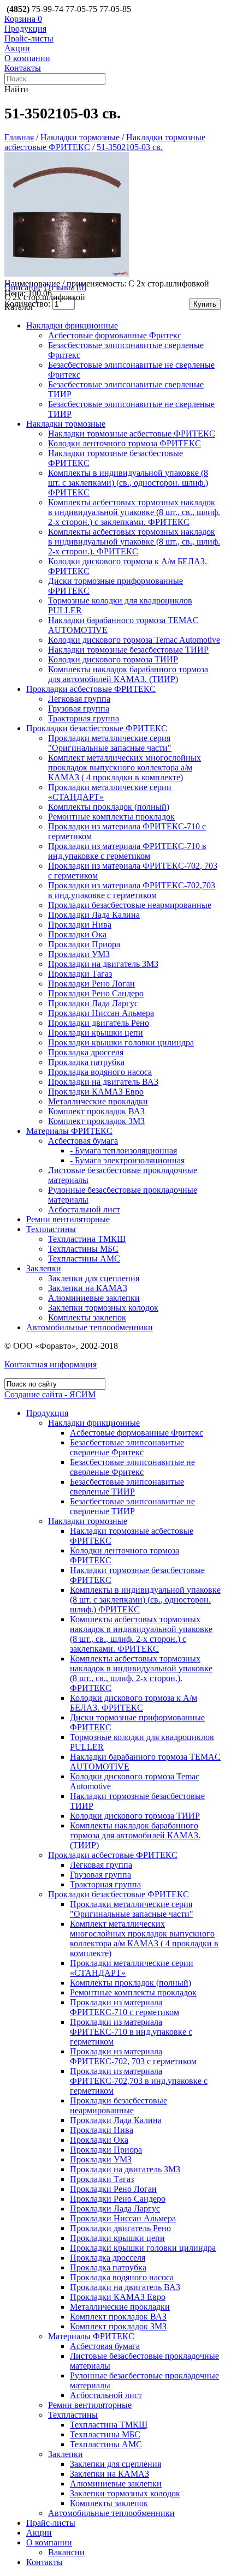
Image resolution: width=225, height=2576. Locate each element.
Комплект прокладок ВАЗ (96, 1111)
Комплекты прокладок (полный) (109, 807)
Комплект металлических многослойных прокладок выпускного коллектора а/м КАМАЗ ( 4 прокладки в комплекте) (125, 767)
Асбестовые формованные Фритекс (115, 335)
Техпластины (51, 1229)
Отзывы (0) (65, 287)
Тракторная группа (84, 718)
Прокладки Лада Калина (94, 915)
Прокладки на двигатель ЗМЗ (103, 964)
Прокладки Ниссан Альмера (101, 1013)
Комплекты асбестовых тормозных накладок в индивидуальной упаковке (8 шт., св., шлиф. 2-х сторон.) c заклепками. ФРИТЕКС (134, 512)
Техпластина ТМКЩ (87, 1239)
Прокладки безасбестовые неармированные (130, 905)
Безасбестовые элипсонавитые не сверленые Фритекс (132, 1467)
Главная (19, 137)
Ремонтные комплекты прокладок (111, 817)
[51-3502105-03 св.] (67, 274)
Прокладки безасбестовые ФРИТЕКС (97, 728)
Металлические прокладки (98, 1101)
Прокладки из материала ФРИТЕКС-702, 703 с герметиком (133, 2056)
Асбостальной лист (84, 1209)
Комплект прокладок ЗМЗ (96, 1121)
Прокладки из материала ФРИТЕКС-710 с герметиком (125, 2007)
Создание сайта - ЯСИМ (50, 1394)
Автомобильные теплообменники (90, 1327)
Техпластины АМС (84, 1259)
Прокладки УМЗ (79, 954)
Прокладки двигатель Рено (99, 1023)
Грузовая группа (79, 709)
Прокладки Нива (80, 925)
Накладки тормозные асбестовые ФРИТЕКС (132, 434)
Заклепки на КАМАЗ (88, 1288)
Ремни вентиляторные (68, 1219)
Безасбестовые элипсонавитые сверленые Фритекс (127, 1447)
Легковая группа (79, 699)
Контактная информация (51, 1364)
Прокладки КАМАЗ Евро (96, 1092)
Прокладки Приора (84, 944)
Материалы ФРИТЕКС (69, 1131)
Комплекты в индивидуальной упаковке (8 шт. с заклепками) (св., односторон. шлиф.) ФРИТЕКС (128, 483)
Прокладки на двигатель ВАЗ (103, 1082)
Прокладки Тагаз (80, 974)
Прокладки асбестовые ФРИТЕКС (91, 689)
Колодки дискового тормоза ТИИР (113, 659)
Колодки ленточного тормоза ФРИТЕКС (125, 443)
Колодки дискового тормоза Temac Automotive (134, 640)
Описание (23, 287)
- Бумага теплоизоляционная (123, 1150)
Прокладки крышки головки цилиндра (121, 1042)
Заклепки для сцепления (94, 1278)
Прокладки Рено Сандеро (96, 993)
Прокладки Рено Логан (91, 984)
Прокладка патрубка (86, 1062)
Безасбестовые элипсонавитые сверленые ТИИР (127, 1487)
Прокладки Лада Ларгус (93, 1003)
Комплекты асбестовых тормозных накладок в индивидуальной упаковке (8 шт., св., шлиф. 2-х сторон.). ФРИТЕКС (134, 542)
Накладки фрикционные (72, 325)
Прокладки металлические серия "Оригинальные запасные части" (110, 743)
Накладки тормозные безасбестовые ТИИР (128, 650)
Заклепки (44, 1268)
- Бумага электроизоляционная (127, 1160)
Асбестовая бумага (83, 1141)
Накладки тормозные (80, 137)
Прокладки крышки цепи (96, 1033)
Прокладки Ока (77, 934)
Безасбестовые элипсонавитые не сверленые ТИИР (132, 1506)
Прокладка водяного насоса (100, 1072)
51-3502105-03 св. (130, 147)
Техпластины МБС (83, 1249)
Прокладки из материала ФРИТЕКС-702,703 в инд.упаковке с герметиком (132, 890)
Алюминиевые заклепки (94, 1298)
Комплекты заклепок (87, 1317)
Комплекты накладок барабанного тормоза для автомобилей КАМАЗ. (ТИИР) (128, 674)
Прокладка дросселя (86, 1052)
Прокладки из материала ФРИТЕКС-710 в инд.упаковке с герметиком (127, 851)
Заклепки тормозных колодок (103, 1308)
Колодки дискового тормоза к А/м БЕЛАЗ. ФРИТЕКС (134, 1703)
